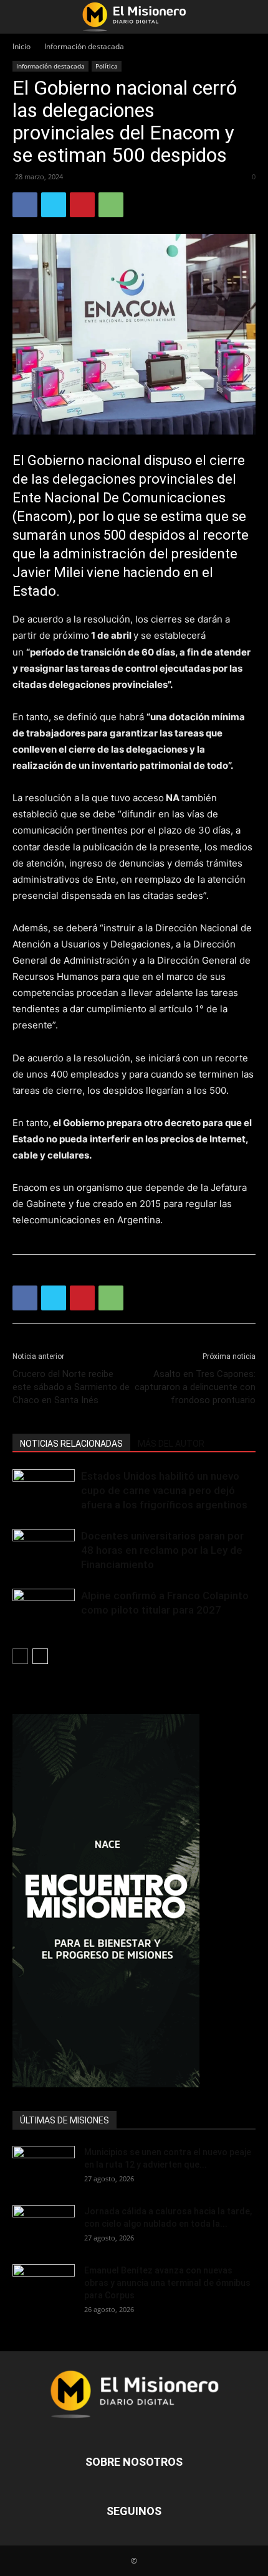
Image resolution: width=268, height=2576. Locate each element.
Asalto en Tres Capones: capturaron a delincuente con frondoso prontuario (195, 1387)
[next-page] (40, 1656)
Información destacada (84, 46)
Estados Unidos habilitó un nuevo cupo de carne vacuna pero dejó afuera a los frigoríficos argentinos (164, 1490)
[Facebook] (25, 205)
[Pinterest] (82, 205)
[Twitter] (54, 205)
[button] (21, 17)
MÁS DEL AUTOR (171, 1444)
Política (107, 66)
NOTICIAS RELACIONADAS (71, 1444)
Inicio (22, 46)
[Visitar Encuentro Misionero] (134, 1901)
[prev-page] (20, 1656)
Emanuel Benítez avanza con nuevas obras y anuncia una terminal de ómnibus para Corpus (167, 2283)
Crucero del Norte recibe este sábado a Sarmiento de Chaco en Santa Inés (71, 1387)
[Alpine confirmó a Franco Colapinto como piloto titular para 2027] (44, 1610)
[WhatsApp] (111, 205)
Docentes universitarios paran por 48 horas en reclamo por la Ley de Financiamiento (162, 1550)
